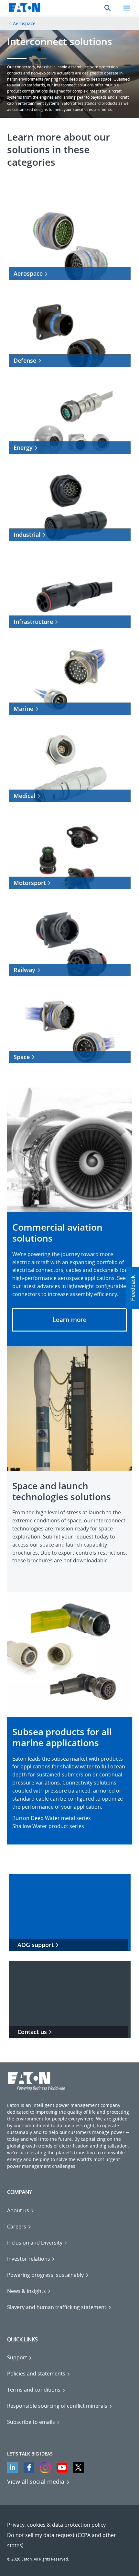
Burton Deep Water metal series (52, 1818)
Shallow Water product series (48, 1826)
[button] (70, 1320)
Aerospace (24, 23)
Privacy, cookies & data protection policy (56, 2525)
